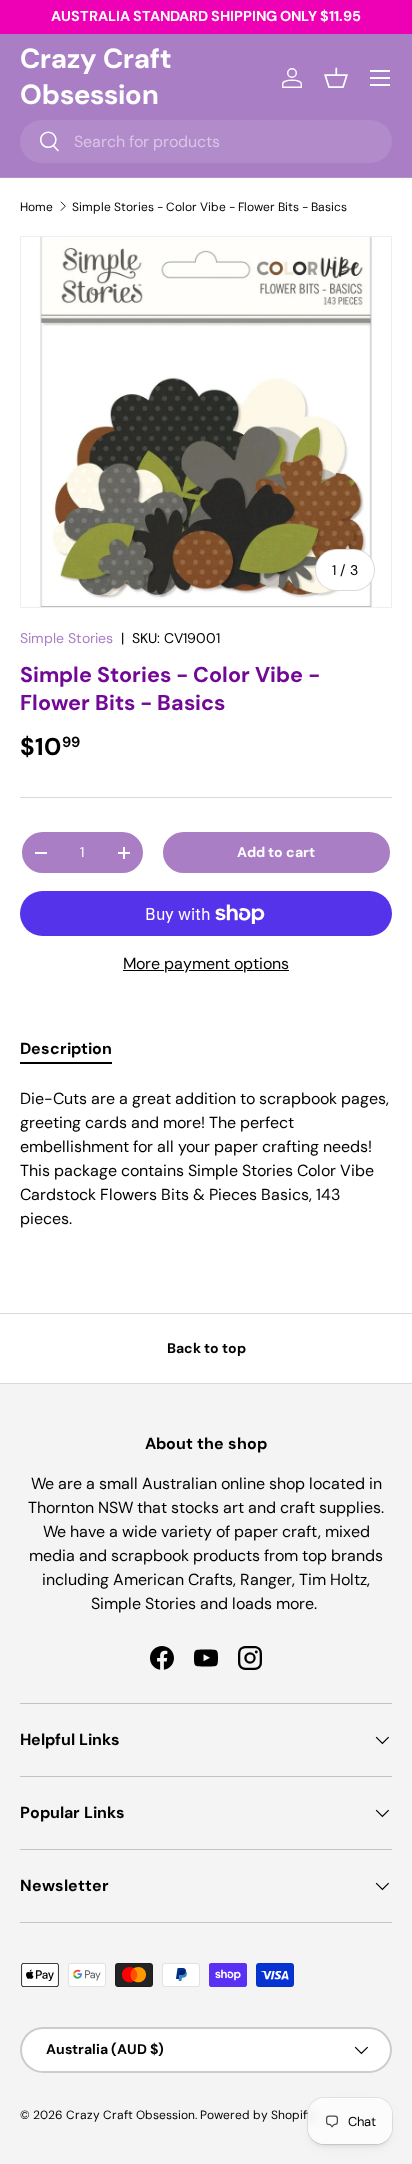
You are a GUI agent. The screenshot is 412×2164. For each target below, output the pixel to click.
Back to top (206, 1348)
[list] (206, 422)
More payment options (206, 963)
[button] (336, 78)
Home (36, 207)
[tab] (66, 1048)
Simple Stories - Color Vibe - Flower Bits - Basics (209, 207)
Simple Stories (66, 638)
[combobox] (206, 141)
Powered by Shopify (257, 2115)
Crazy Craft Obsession (130, 2115)
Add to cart (276, 852)
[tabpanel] (206, 1159)
